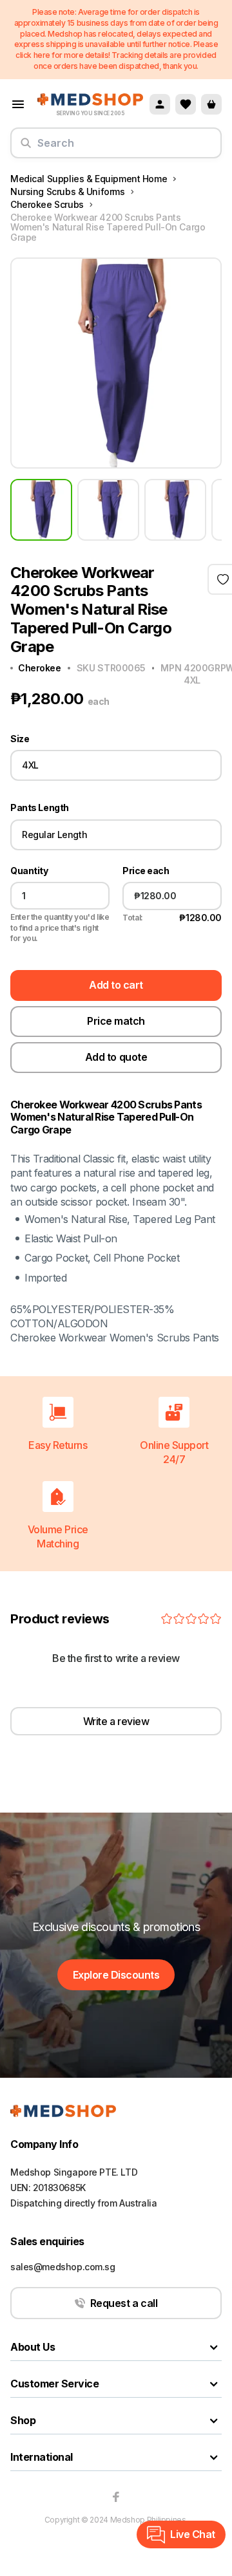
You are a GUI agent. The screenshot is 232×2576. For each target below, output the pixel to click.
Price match (116, 1021)
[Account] (160, 104)
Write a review (116, 1721)
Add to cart (116, 985)
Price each (146, 871)
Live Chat (193, 2534)
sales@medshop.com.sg (63, 2267)
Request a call (124, 2303)
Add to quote (116, 1057)
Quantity (29, 871)
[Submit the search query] (26, 148)
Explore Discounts (116, 1975)
